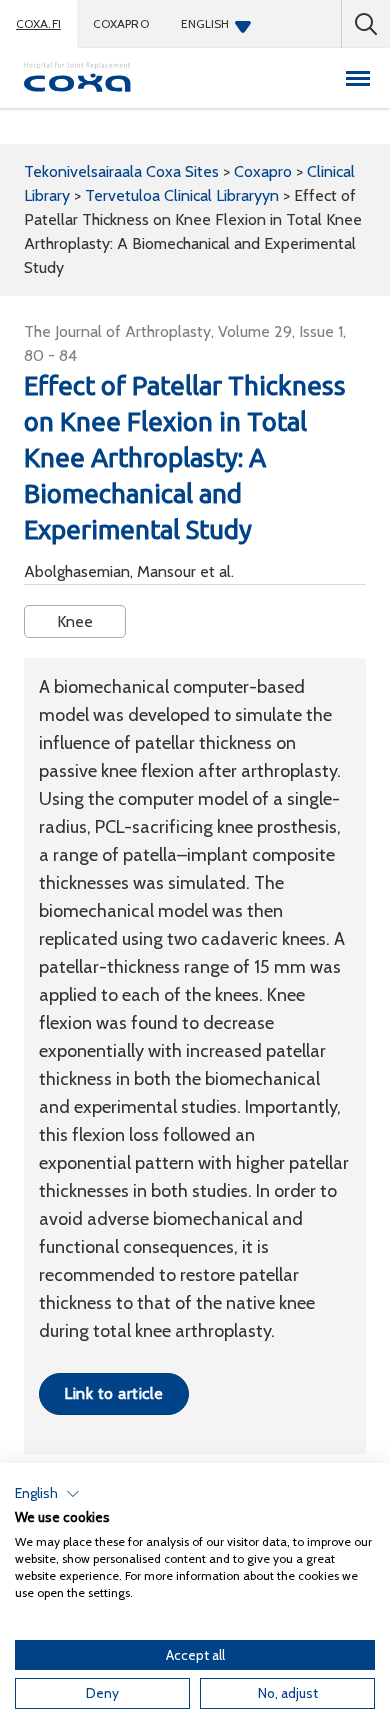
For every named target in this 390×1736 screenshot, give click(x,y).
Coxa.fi (38, 23)
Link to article (113, 1393)
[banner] (78, 78)
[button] (47, 1494)
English (205, 23)
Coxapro (121, 23)
